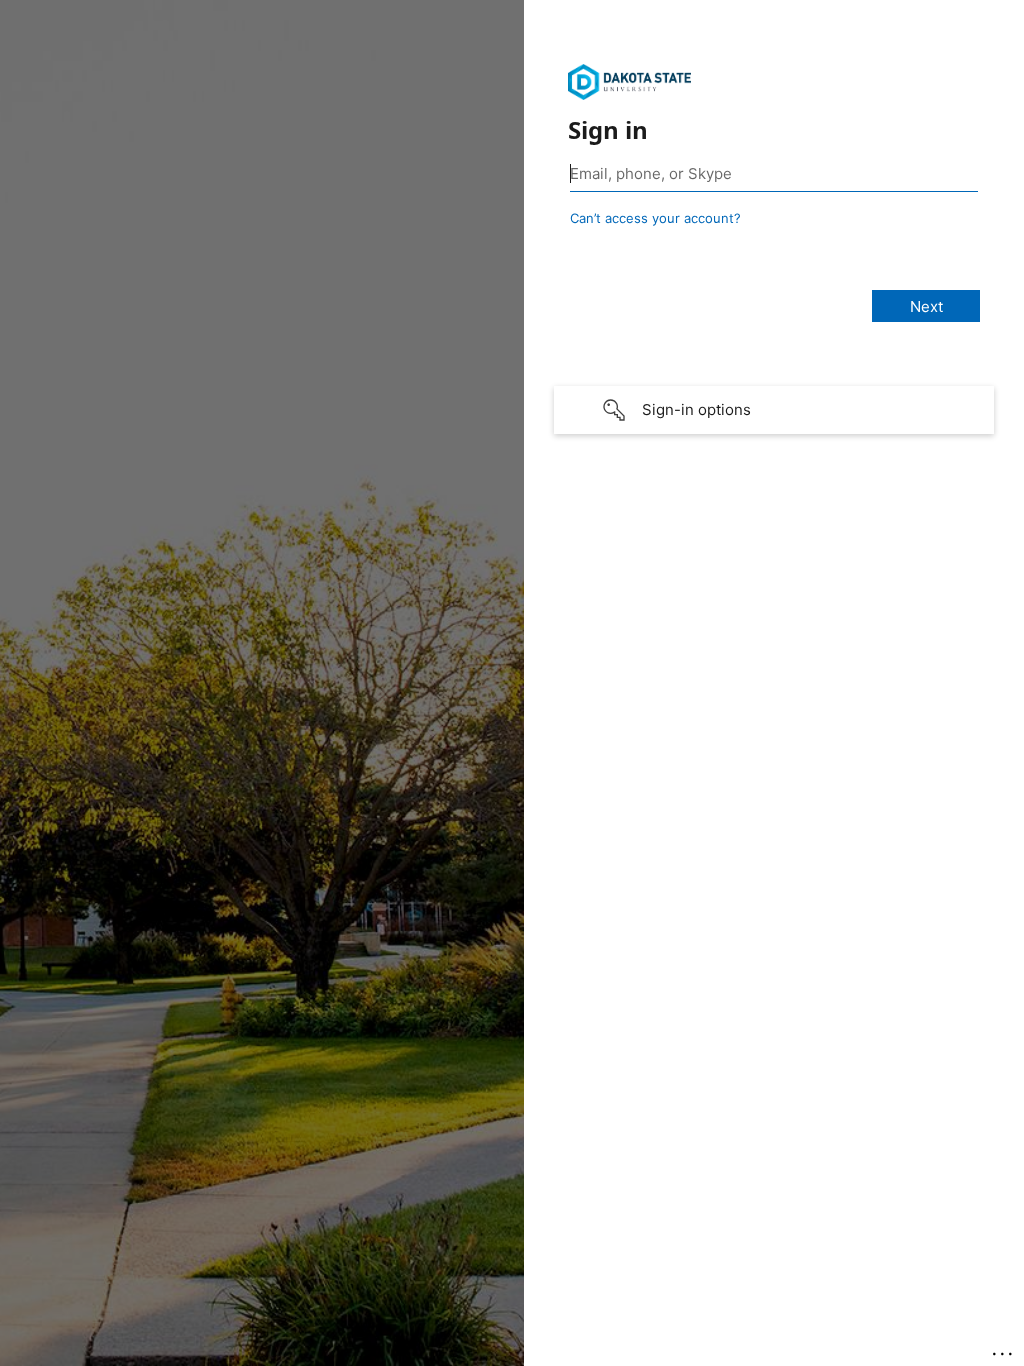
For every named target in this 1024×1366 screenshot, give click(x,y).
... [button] (1004, 1349)
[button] (774, 410)
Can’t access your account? (655, 218)
